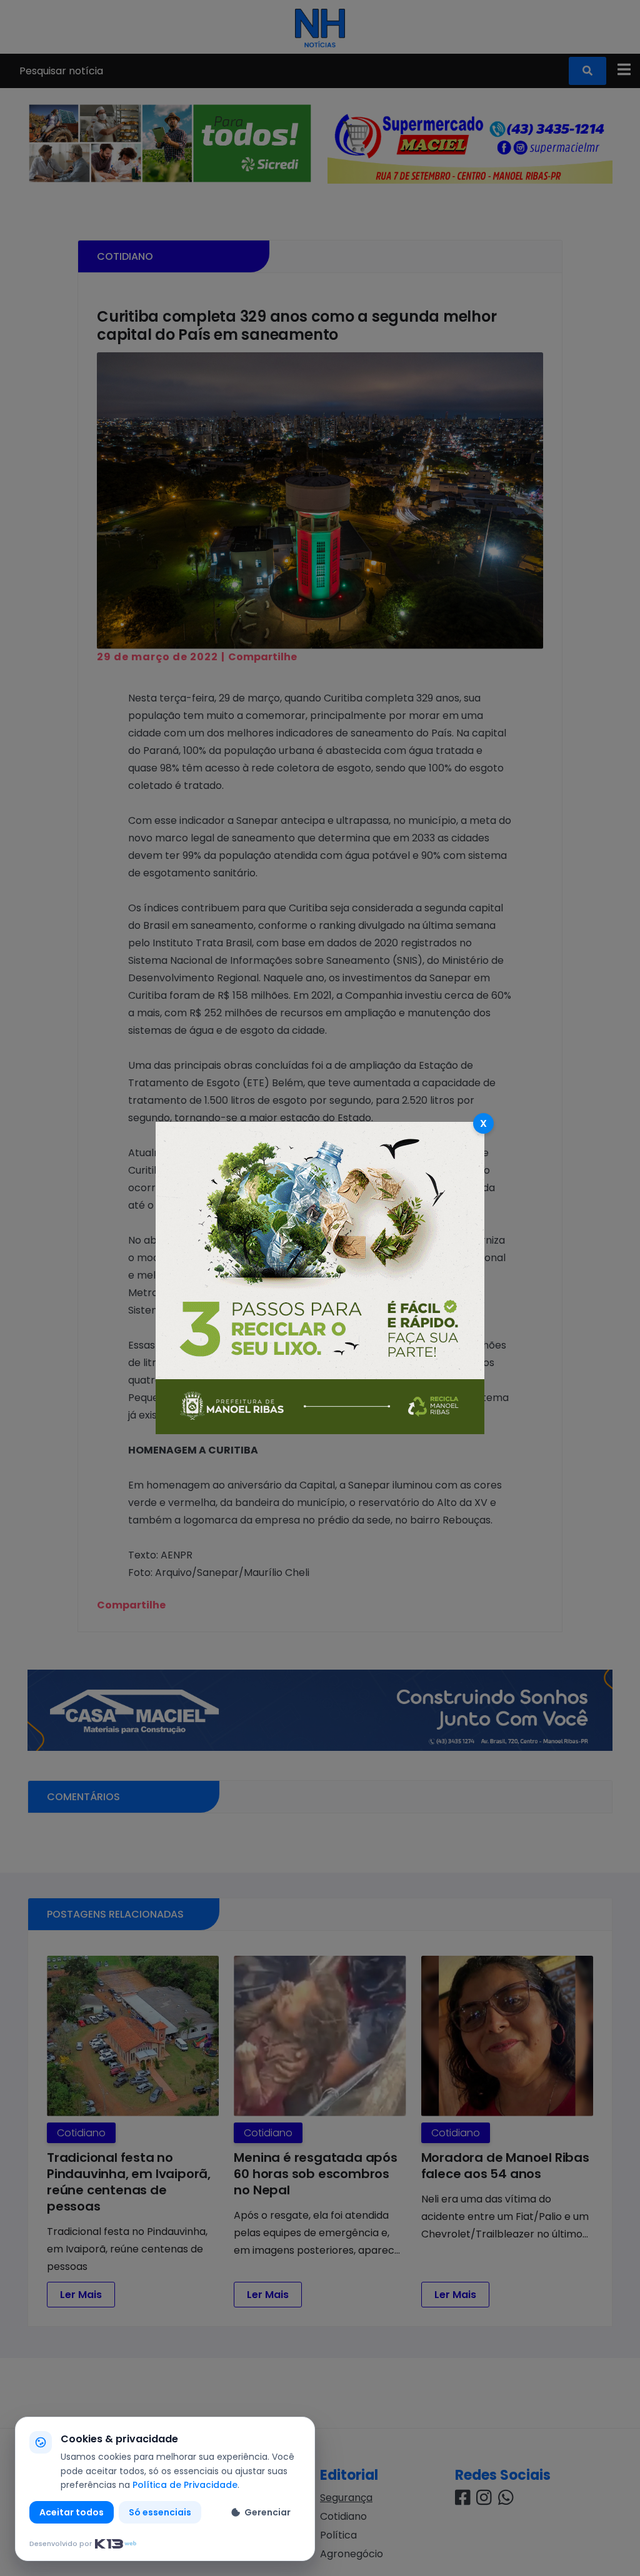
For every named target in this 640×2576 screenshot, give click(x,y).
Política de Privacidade (185, 2485)
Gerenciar (267, 2512)
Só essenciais (160, 2512)
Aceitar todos (72, 2512)
